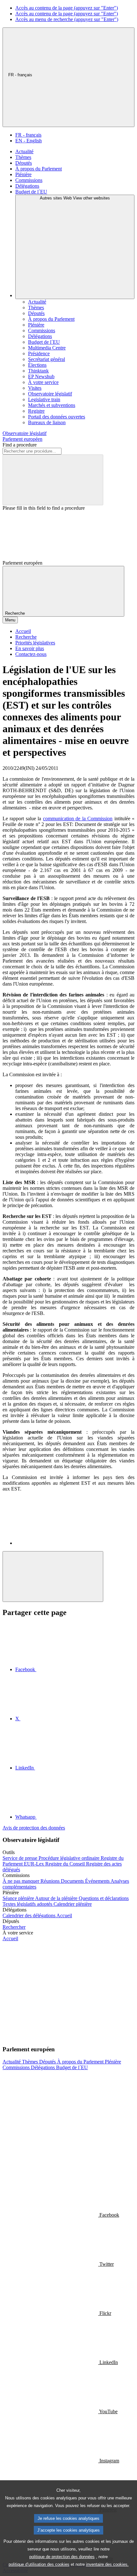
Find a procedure (20, 445)
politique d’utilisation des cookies (39, 2564)
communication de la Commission (78, 819)
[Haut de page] (53, 1577)
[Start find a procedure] (53, 480)
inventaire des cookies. (107, 2564)
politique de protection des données (62, 2557)
